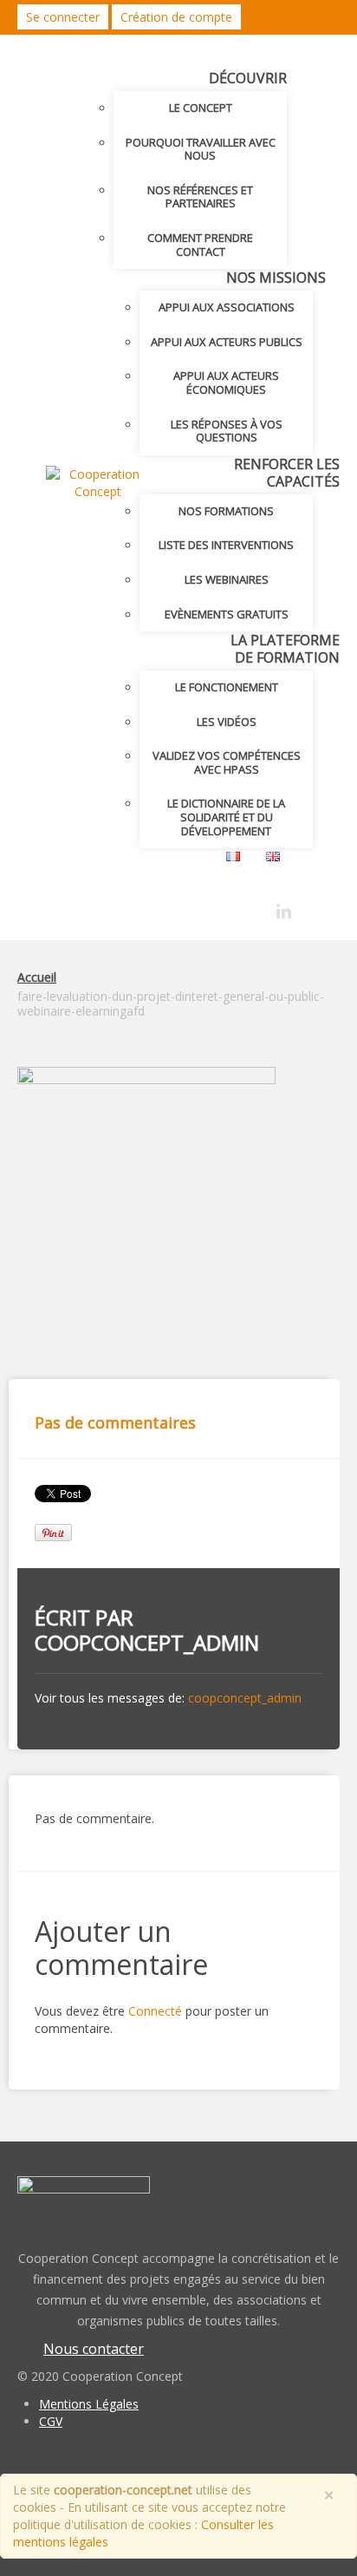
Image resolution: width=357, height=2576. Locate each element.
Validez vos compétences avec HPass (227, 762)
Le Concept (201, 108)
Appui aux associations (227, 307)
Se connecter (63, 17)
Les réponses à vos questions (227, 431)
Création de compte (176, 17)
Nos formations (226, 511)
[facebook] (253, 907)
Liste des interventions (226, 545)
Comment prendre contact (200, 245)
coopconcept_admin (147, 1642)
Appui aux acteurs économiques (226, 382)
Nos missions (276, 278)
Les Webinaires (227, 579)
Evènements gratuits (227, 614)
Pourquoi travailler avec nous (201, 149)
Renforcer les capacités (287, 473)
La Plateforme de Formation (285, 649)
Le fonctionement (227, 687)
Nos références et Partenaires (200, 197)
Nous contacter (94, 2349)
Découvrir (248, 78)
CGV (51, 2421)
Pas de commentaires (115, 1422)
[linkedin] (284, 912)
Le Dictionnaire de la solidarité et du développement (226, 817)
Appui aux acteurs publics (227, 342)
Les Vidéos (227, 722)
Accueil (37, 977)
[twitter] (223, 907)
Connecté (155, 2011)
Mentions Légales (89, 2404)
